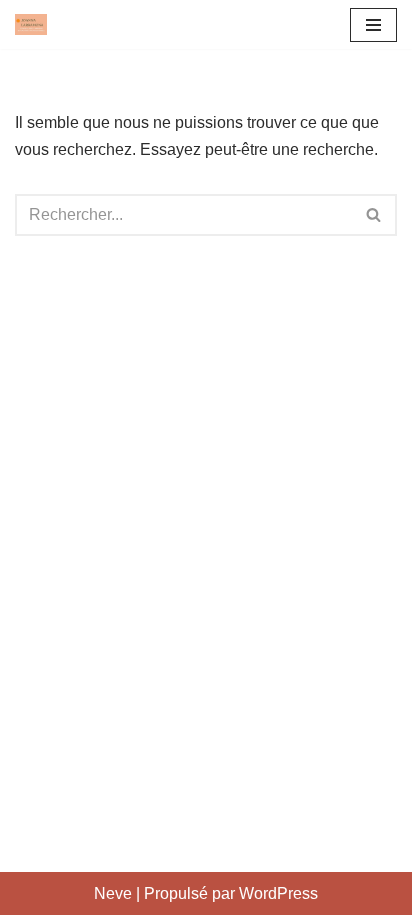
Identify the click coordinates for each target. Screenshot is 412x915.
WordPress (278, 893)
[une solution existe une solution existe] (31, 24)
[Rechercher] (374, 215)
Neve (113, 893)
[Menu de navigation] (373, 25)
